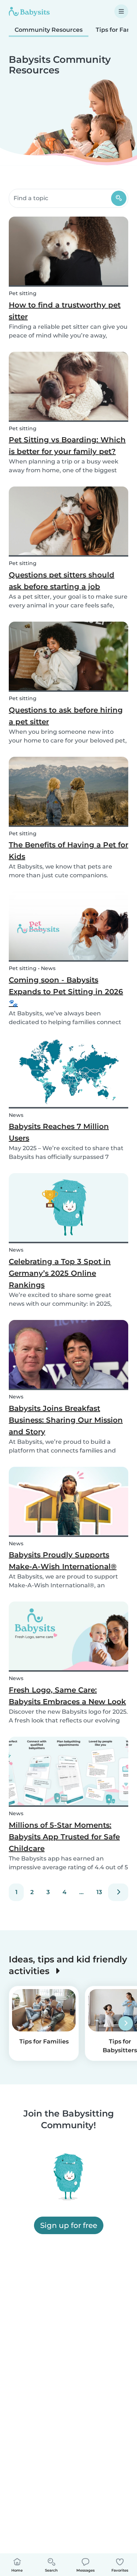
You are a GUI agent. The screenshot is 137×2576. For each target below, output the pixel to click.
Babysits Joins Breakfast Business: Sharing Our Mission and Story (66, 1420)
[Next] (118, 1892)
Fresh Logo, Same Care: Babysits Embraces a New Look (67, 1696)
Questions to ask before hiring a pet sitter (66, 716)
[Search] (119, 198)
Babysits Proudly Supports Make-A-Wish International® (63, 1561)
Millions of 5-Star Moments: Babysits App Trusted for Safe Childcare (64, 1837)
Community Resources (49, 30)
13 (99, 1892)
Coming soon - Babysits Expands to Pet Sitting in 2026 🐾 (66, 992)
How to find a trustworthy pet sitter (65, 311)
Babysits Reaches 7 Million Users (59, 1132)
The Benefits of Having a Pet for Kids (68, 851)
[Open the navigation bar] (121, 11)
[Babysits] (29, 11)
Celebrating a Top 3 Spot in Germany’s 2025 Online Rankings (60, 1273)
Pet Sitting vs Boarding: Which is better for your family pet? (67, 446)
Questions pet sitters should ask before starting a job (62, 581)
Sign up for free (69, 2225)
